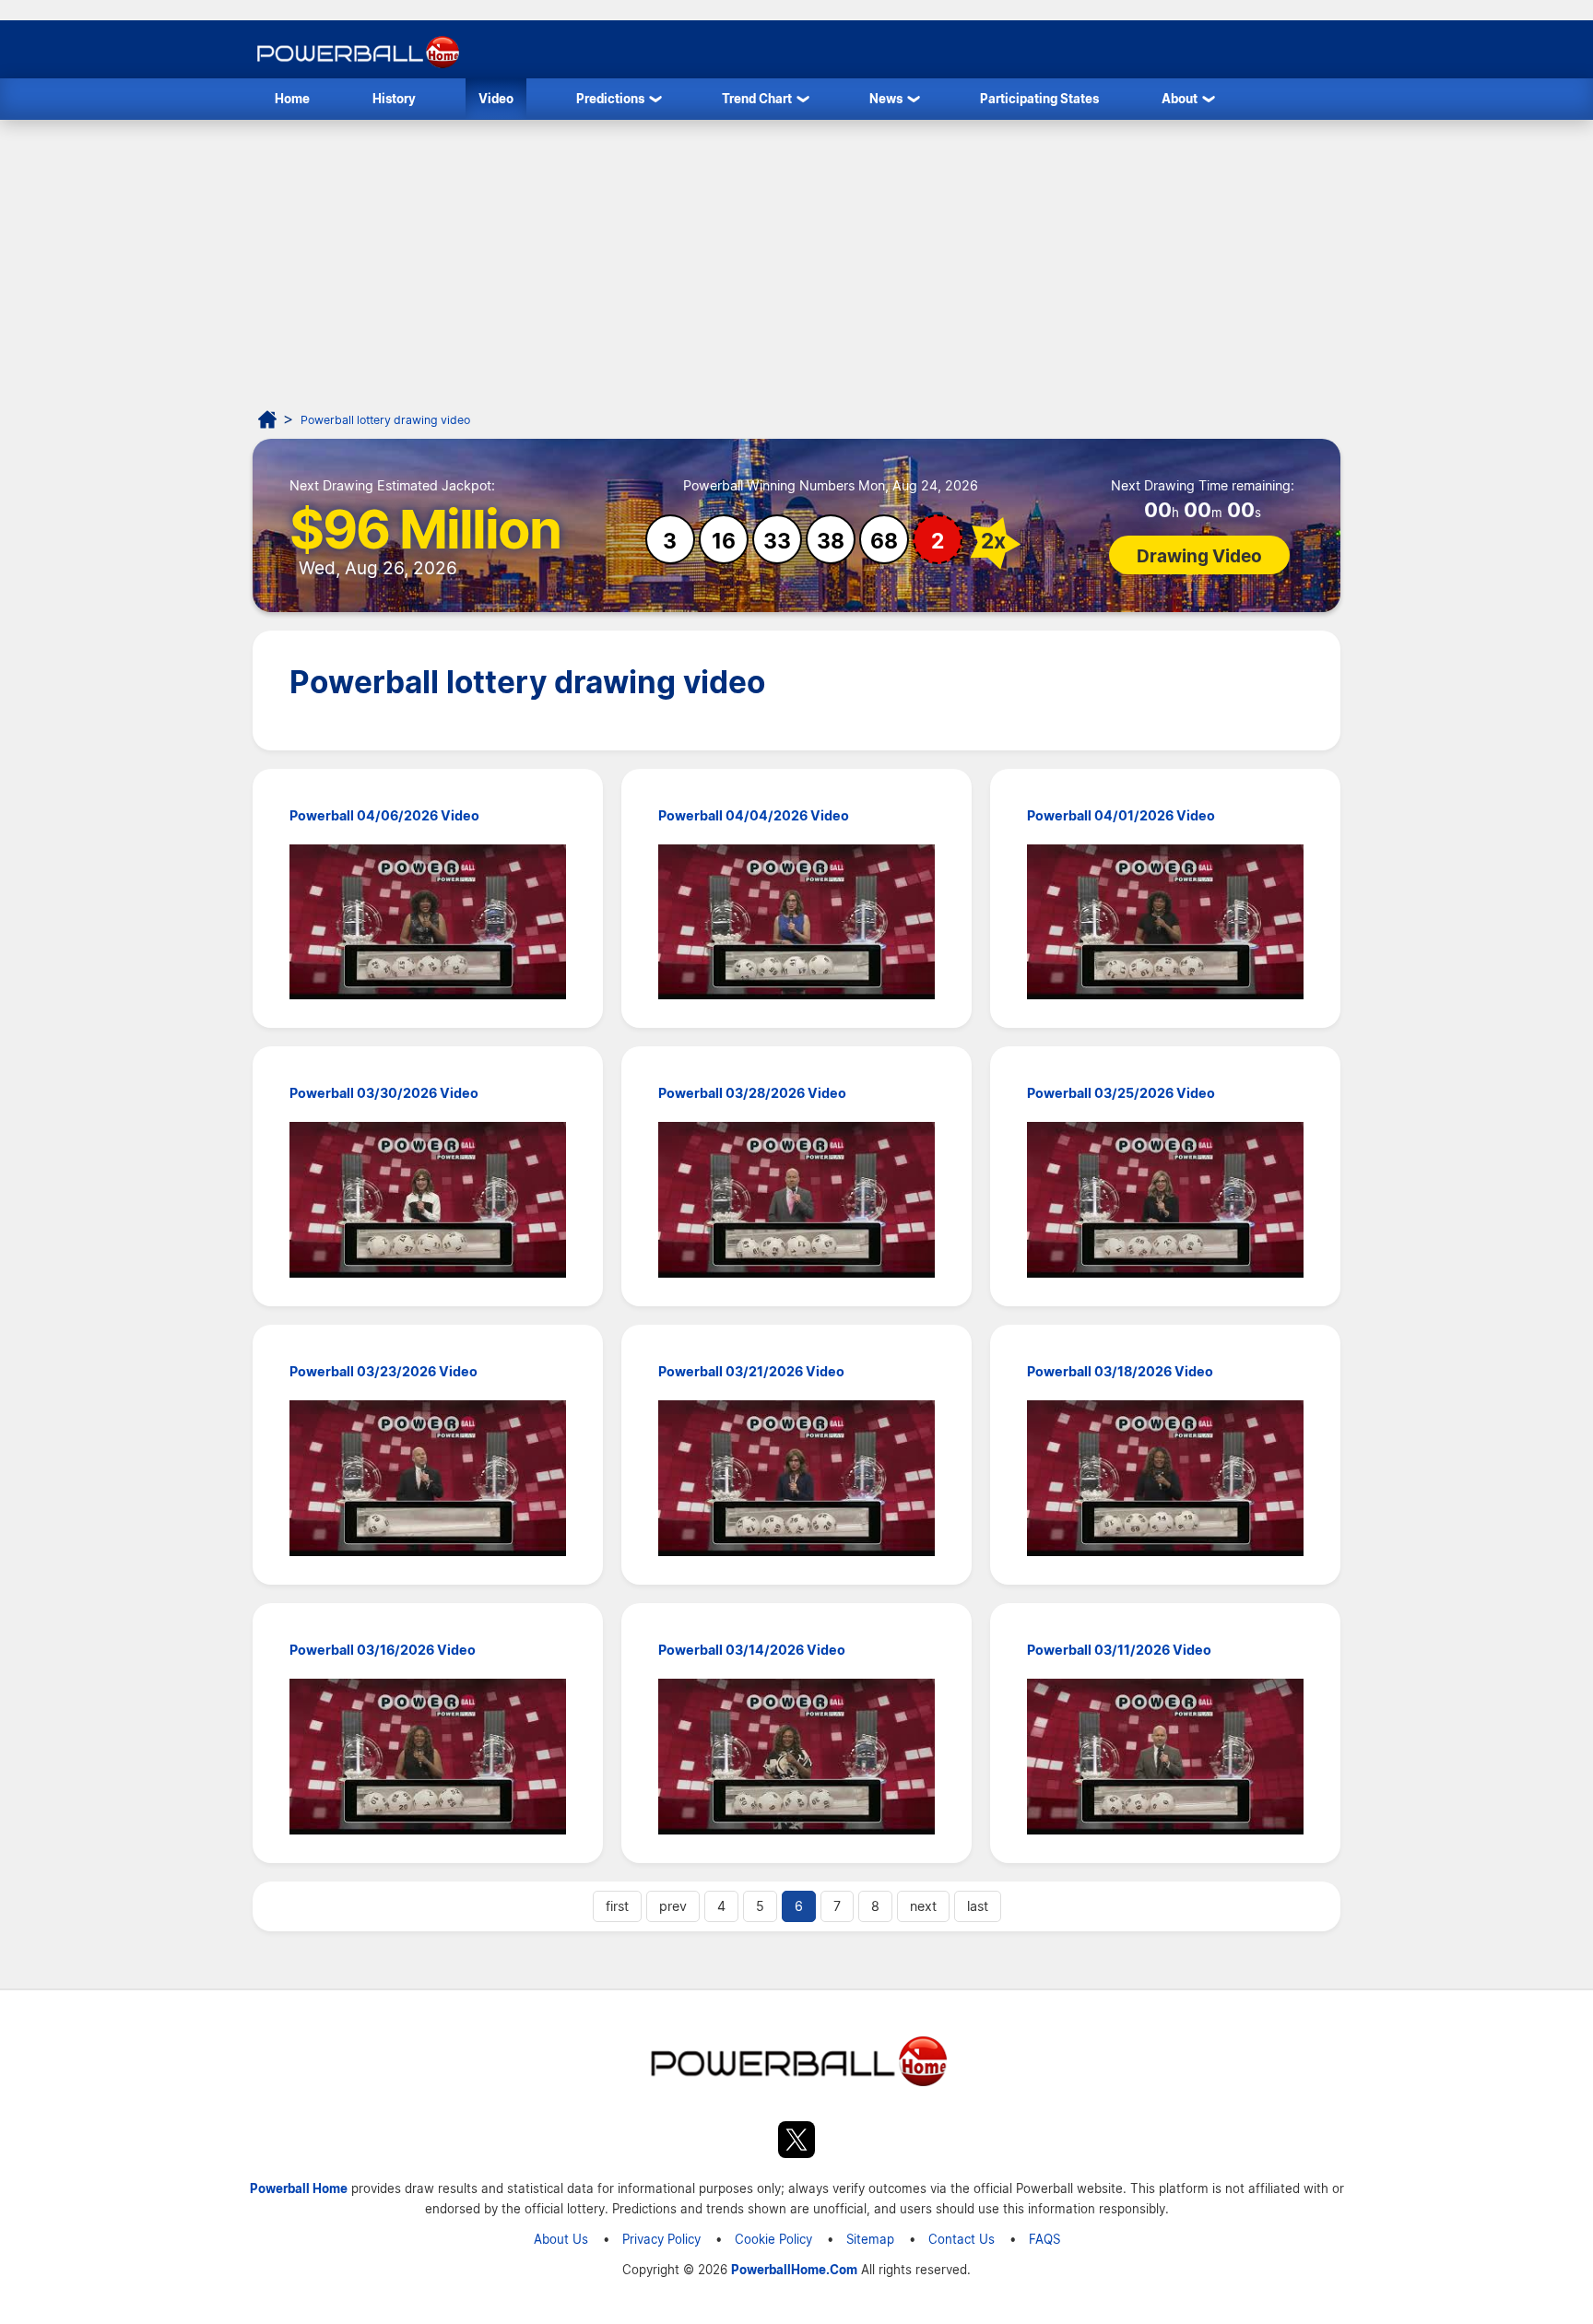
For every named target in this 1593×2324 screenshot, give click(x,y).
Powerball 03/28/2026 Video (752, 1093)
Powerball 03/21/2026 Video (751, 1372)
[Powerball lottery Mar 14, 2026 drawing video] (796, 1759)
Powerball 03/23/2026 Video (383, 1372)
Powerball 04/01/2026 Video (1121, 816)
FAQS (1044, 2239)
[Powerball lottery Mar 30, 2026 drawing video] (428, 1203)
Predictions (610, 98)
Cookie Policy (773, 2239)
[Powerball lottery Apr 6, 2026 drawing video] (428, 925)
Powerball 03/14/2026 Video (752, 1650)
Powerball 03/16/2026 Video (383, 1650)
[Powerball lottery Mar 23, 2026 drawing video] (428, 1481)
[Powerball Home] (356, 68)
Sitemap (870, 2239)
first (617, 1906)
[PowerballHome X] (796, 2142)
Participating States (1039, 98)
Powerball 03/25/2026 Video (1121, 1093)
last (978, 1906)
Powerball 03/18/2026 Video (1120, 1372)
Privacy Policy (661, 2239)
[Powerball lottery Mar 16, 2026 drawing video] (428, 1759)
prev (673, 1906)
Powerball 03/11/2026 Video (1119, 1650)
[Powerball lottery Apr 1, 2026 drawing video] (1165, 925)
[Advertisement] (796, 258)
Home (292, 98)
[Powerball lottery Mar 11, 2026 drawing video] (1165, 1759)
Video (496, 98)
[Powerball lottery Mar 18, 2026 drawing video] (1165, 1481)
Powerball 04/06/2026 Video (384, 816)
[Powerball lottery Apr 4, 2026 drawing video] (796, 925)
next (923, 1906)
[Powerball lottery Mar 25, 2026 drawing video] (1165, 1203)
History (394, 98)
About (1180, 98)
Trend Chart (757, 98)
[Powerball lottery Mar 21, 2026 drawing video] (796, 1481)
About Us (561, 2239)
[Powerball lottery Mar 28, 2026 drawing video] (796, 1203)
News (886, 98)
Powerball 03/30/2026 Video (384, 1093)
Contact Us (962, 2239)
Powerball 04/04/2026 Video (754, 816)
